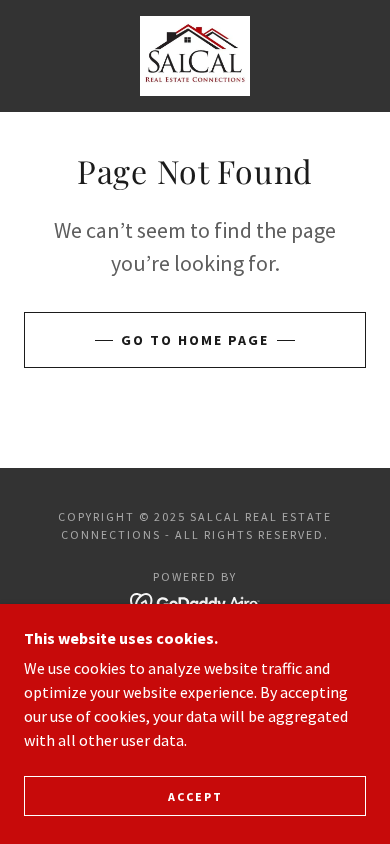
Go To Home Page (195, 340)
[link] (194, 56)
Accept (195, 796)
